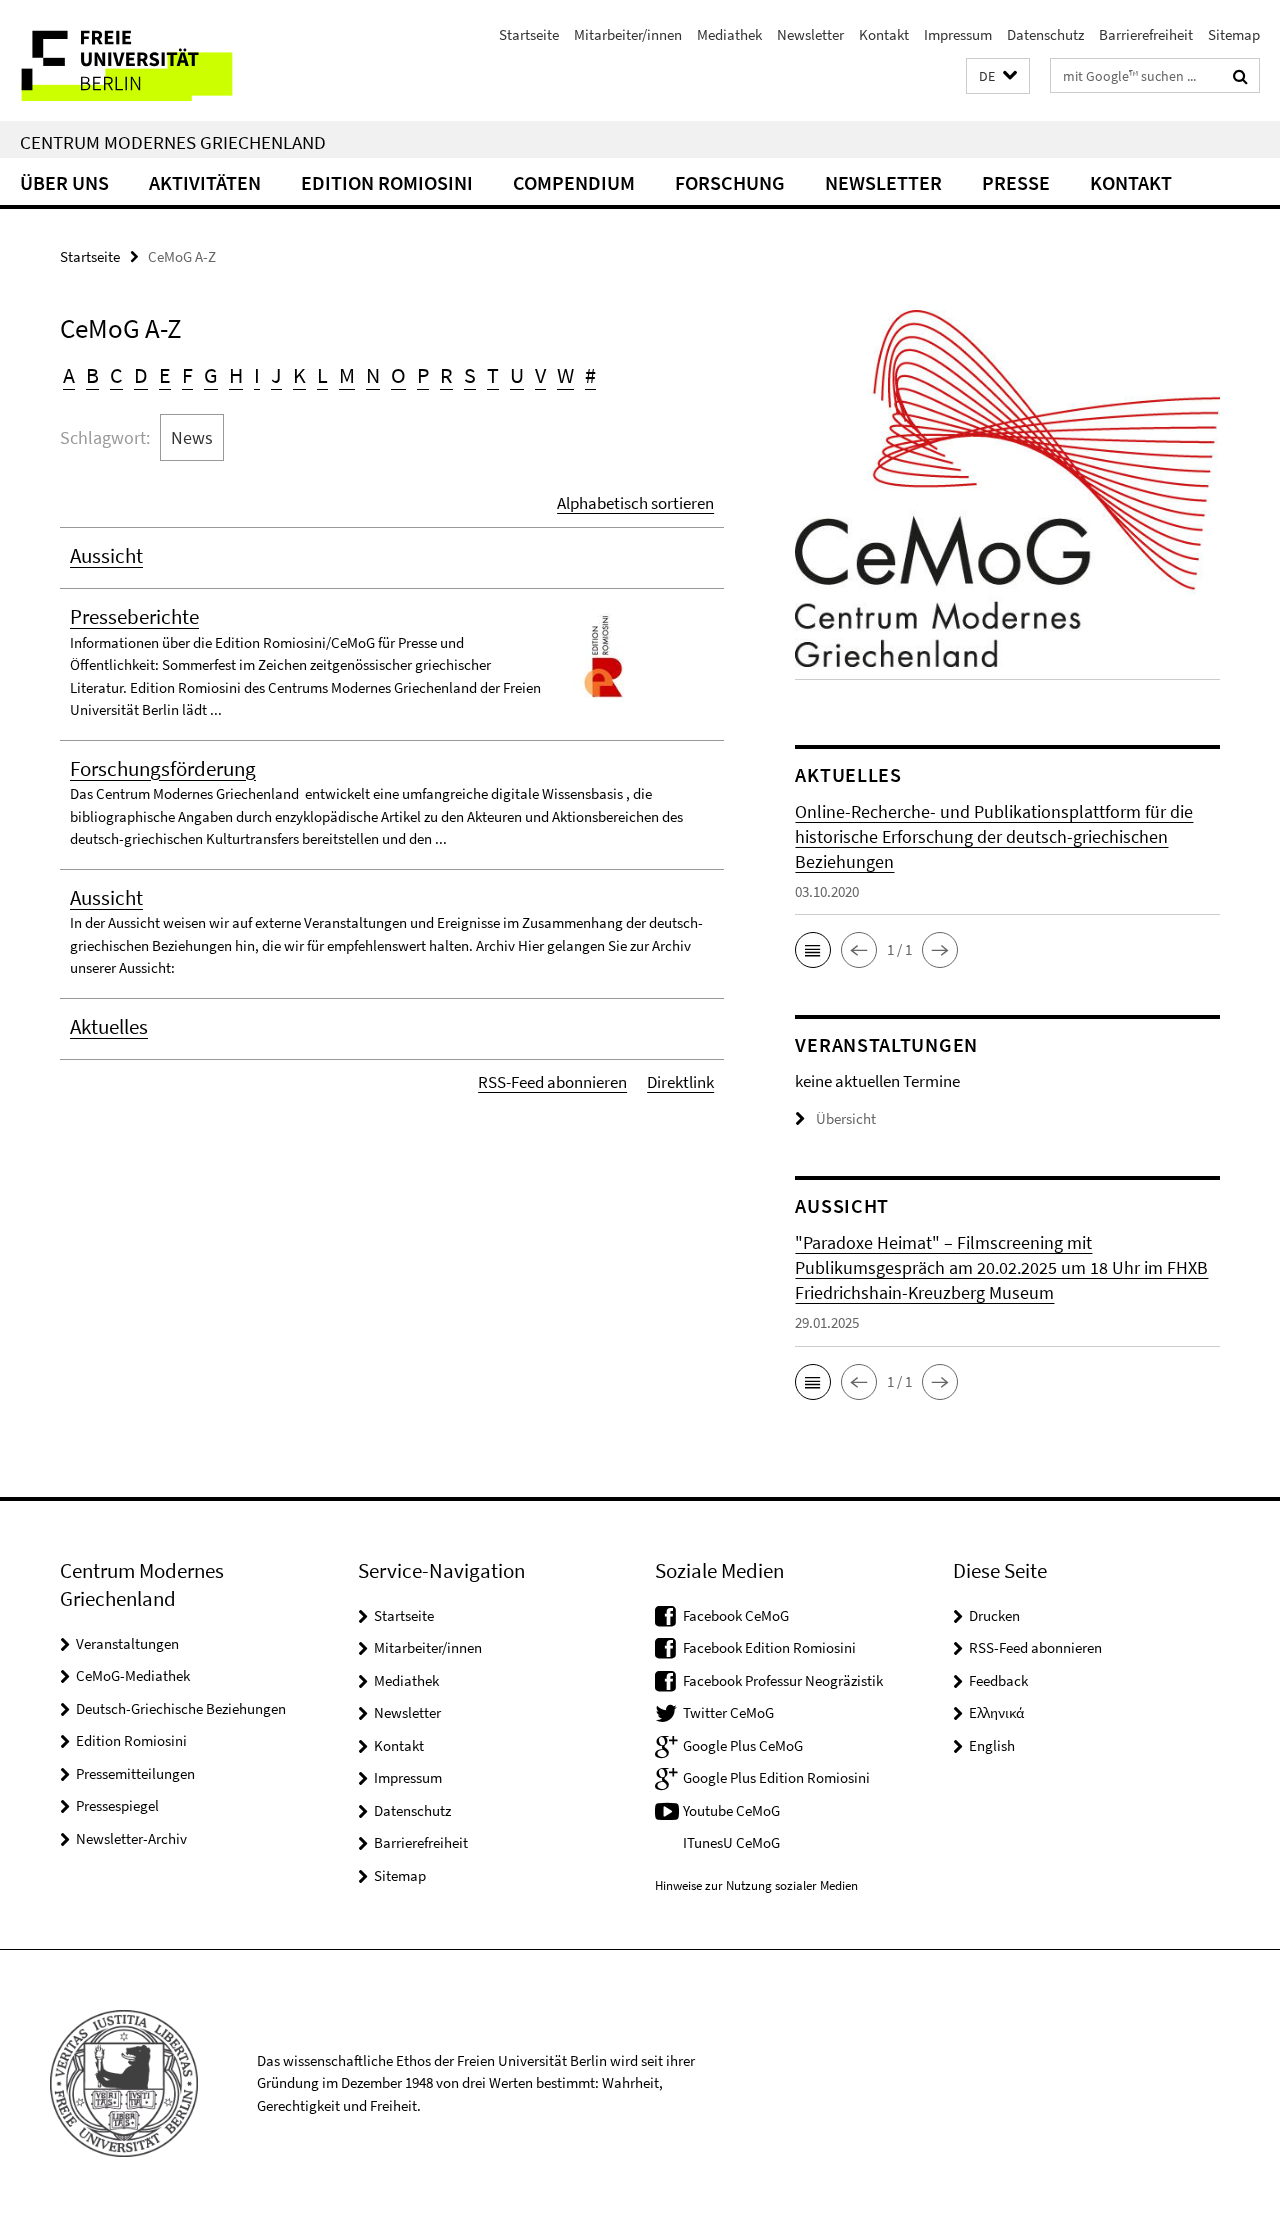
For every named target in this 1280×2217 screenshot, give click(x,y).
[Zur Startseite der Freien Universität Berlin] (167, 60)
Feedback (998, 1680)
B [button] (92, 375)
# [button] (590, 375)
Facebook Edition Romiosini (769, 1647)
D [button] (141, 375)
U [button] (517, 375)
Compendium (574, 182)
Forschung (730, 182)
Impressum (958, 34)
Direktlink (680, 1082)
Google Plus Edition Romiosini (776, 1777)
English (992, 1745)
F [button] (187, 375)
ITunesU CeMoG (731, 1842)
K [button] (299, 375)
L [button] (322, 375)
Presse (1016, 182)
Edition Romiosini (387, 182)
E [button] (165, 375)
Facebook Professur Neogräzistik (783, 1680)
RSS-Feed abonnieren (552, 1082)
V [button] (540, 375)
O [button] (398, 375)
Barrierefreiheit (1146, 34)
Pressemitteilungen (135, 1773)
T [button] (493, 375)
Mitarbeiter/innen (628, 34)
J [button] (276, 375)
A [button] (69, 375)
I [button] (257, 375)
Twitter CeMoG (728, 1712)
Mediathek (729, 34)
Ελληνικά (996, 1712)
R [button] (446, 375)
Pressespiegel (117, 1805)
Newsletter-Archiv (131, 1838)
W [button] (565, 375)
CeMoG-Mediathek (133, 1675)
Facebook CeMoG (736, 1615)
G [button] (211, 375)
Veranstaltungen (127, 1643)
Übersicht (846, 1118)
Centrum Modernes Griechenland (173, 142)
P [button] (423, 375)
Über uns (64, 182)
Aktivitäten (205, 182)
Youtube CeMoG (731, 1810)
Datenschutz (1045, 34)
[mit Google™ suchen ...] (1240, 76)
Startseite (529, 34)
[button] (998, 76)
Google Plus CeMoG (743, 1745)
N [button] (373, 375)
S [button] (470, 375)
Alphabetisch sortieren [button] (635, 503)
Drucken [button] (994, 1615)
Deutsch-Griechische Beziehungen (181, 1708)
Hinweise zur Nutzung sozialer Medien (756, 1885)
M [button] (347, 375)
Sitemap (1234, 34)
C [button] (116, 375)
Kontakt (884, 34)
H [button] (236, 375)
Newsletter (810, 34)
